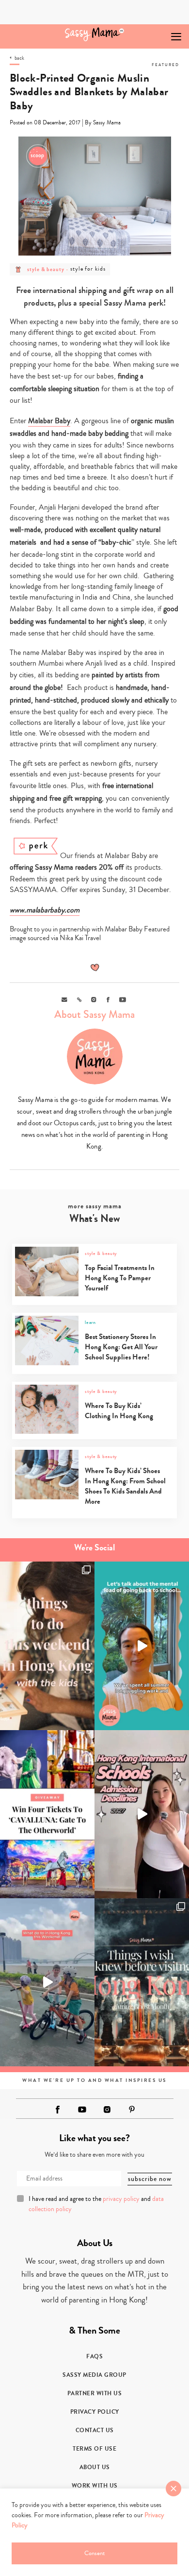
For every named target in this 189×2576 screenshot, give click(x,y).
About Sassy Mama (94, 1014)
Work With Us (95, 2486)
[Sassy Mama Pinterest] (132, 2109)
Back (19, 58)
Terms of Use (94, 2449)
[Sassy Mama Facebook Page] (58, 2110)
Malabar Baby (49, 421)
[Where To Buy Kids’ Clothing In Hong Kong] (94, 1432)
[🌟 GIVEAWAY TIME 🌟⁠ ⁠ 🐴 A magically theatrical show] (47, 1814)
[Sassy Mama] (95, 34)
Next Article (154, 32)
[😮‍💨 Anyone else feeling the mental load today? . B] (142, 1646)
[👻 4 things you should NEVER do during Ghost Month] (142, 1982)
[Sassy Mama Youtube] (82, 2110)
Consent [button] (94, 2553)
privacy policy (121, 2199)
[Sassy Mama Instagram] (107, 2110)
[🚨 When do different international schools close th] (142, 1814)
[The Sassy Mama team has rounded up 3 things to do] (47, 1646)
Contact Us (95, 2430)
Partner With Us (95, 2393)
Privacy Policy (95, 2412)
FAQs (94, 2356)
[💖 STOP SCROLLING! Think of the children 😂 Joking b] (47, 1982)
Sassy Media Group (94, 2375)
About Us (95, 2467)
